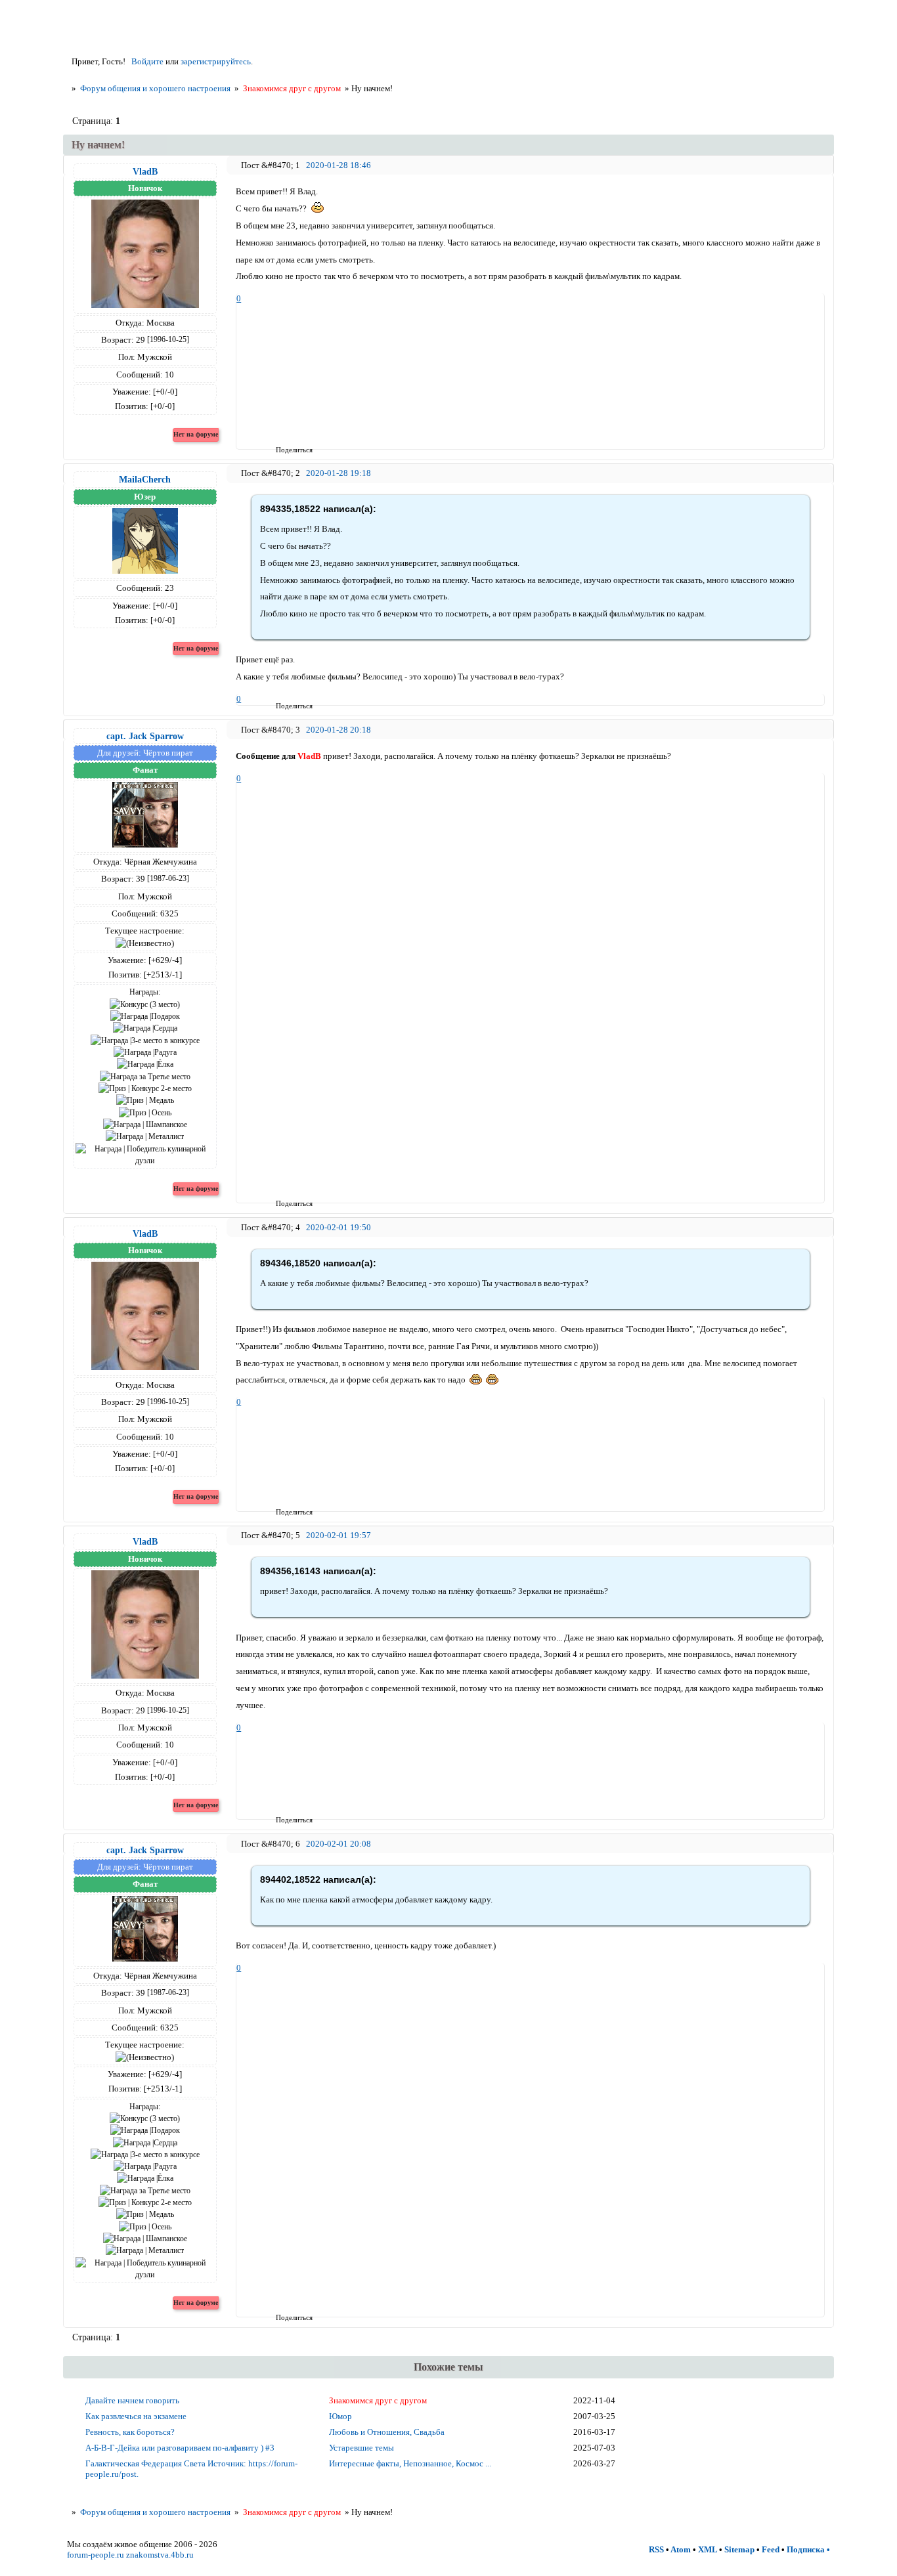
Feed (771, 2549)
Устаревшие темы (361, 2448)
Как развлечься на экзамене (136, 2416)
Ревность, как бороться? (130, 2432)
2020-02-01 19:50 (339, 1227)
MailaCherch (145, 479)
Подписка (806, 2549)
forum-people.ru (96, 2555)
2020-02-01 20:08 (339, 1844)
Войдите (147, 61)
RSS (656, 2549)
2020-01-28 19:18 (339, 473)
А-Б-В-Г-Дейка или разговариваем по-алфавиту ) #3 (180, 2448)
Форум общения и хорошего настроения (155, 88)
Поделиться (280, 450)
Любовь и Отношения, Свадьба (387, 2432)
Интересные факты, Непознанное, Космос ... (410, 2463)
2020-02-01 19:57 (339, 1535)
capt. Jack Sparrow (145, 736)
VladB (145, 171)
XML (708, 2549)
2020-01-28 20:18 (339, 730)
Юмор (340, 2416)
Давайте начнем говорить (132, 2400)
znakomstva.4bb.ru (160, 2555)
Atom (681, 2549)
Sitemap (739, 2549)
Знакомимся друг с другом (292, 88)
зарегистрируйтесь (216, 61)
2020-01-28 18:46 (339, 165)
